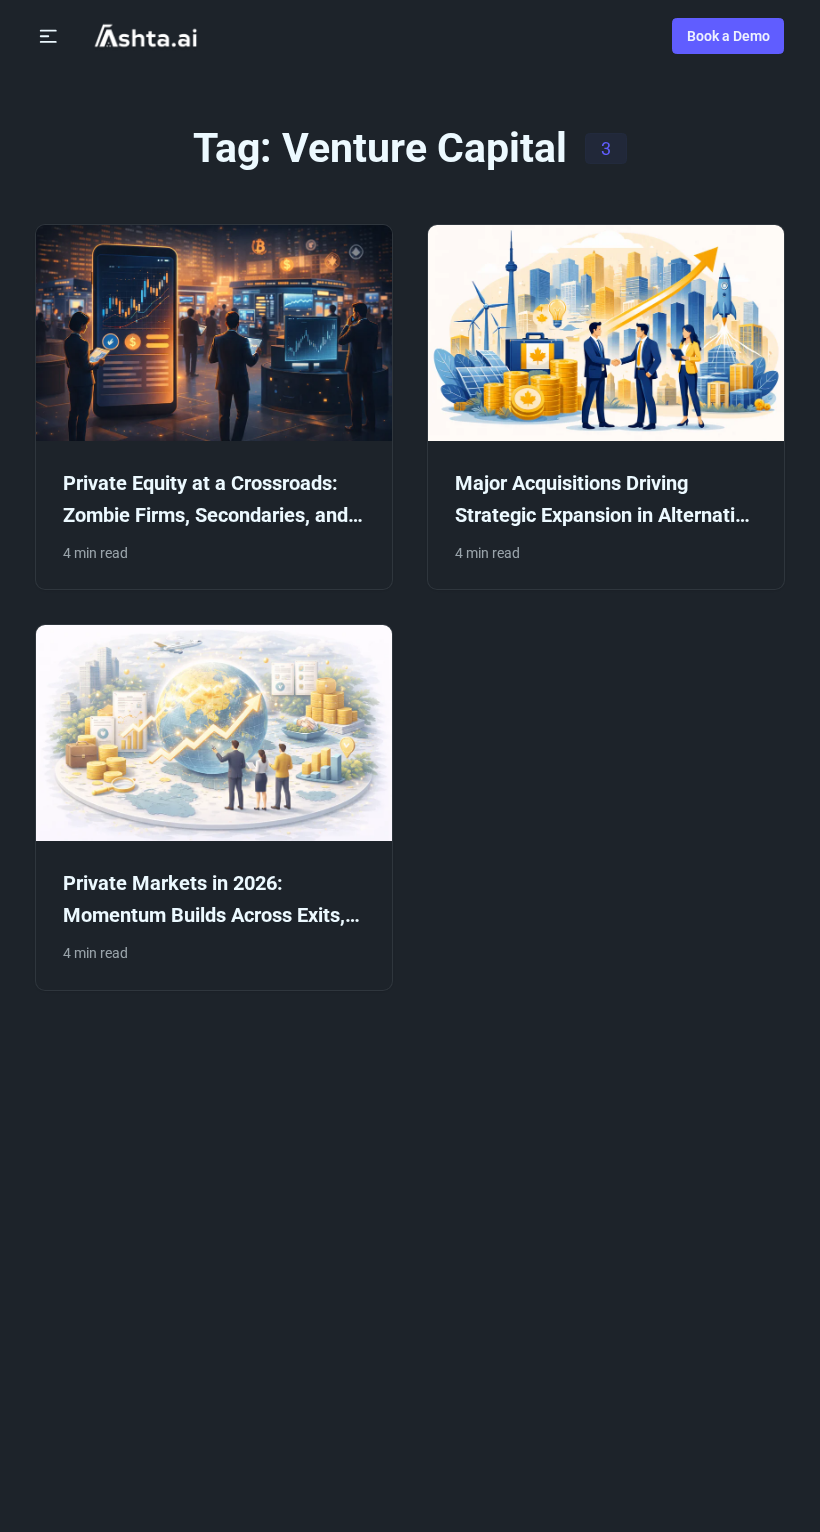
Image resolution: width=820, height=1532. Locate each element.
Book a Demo (728, 36)
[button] (48, 36)
